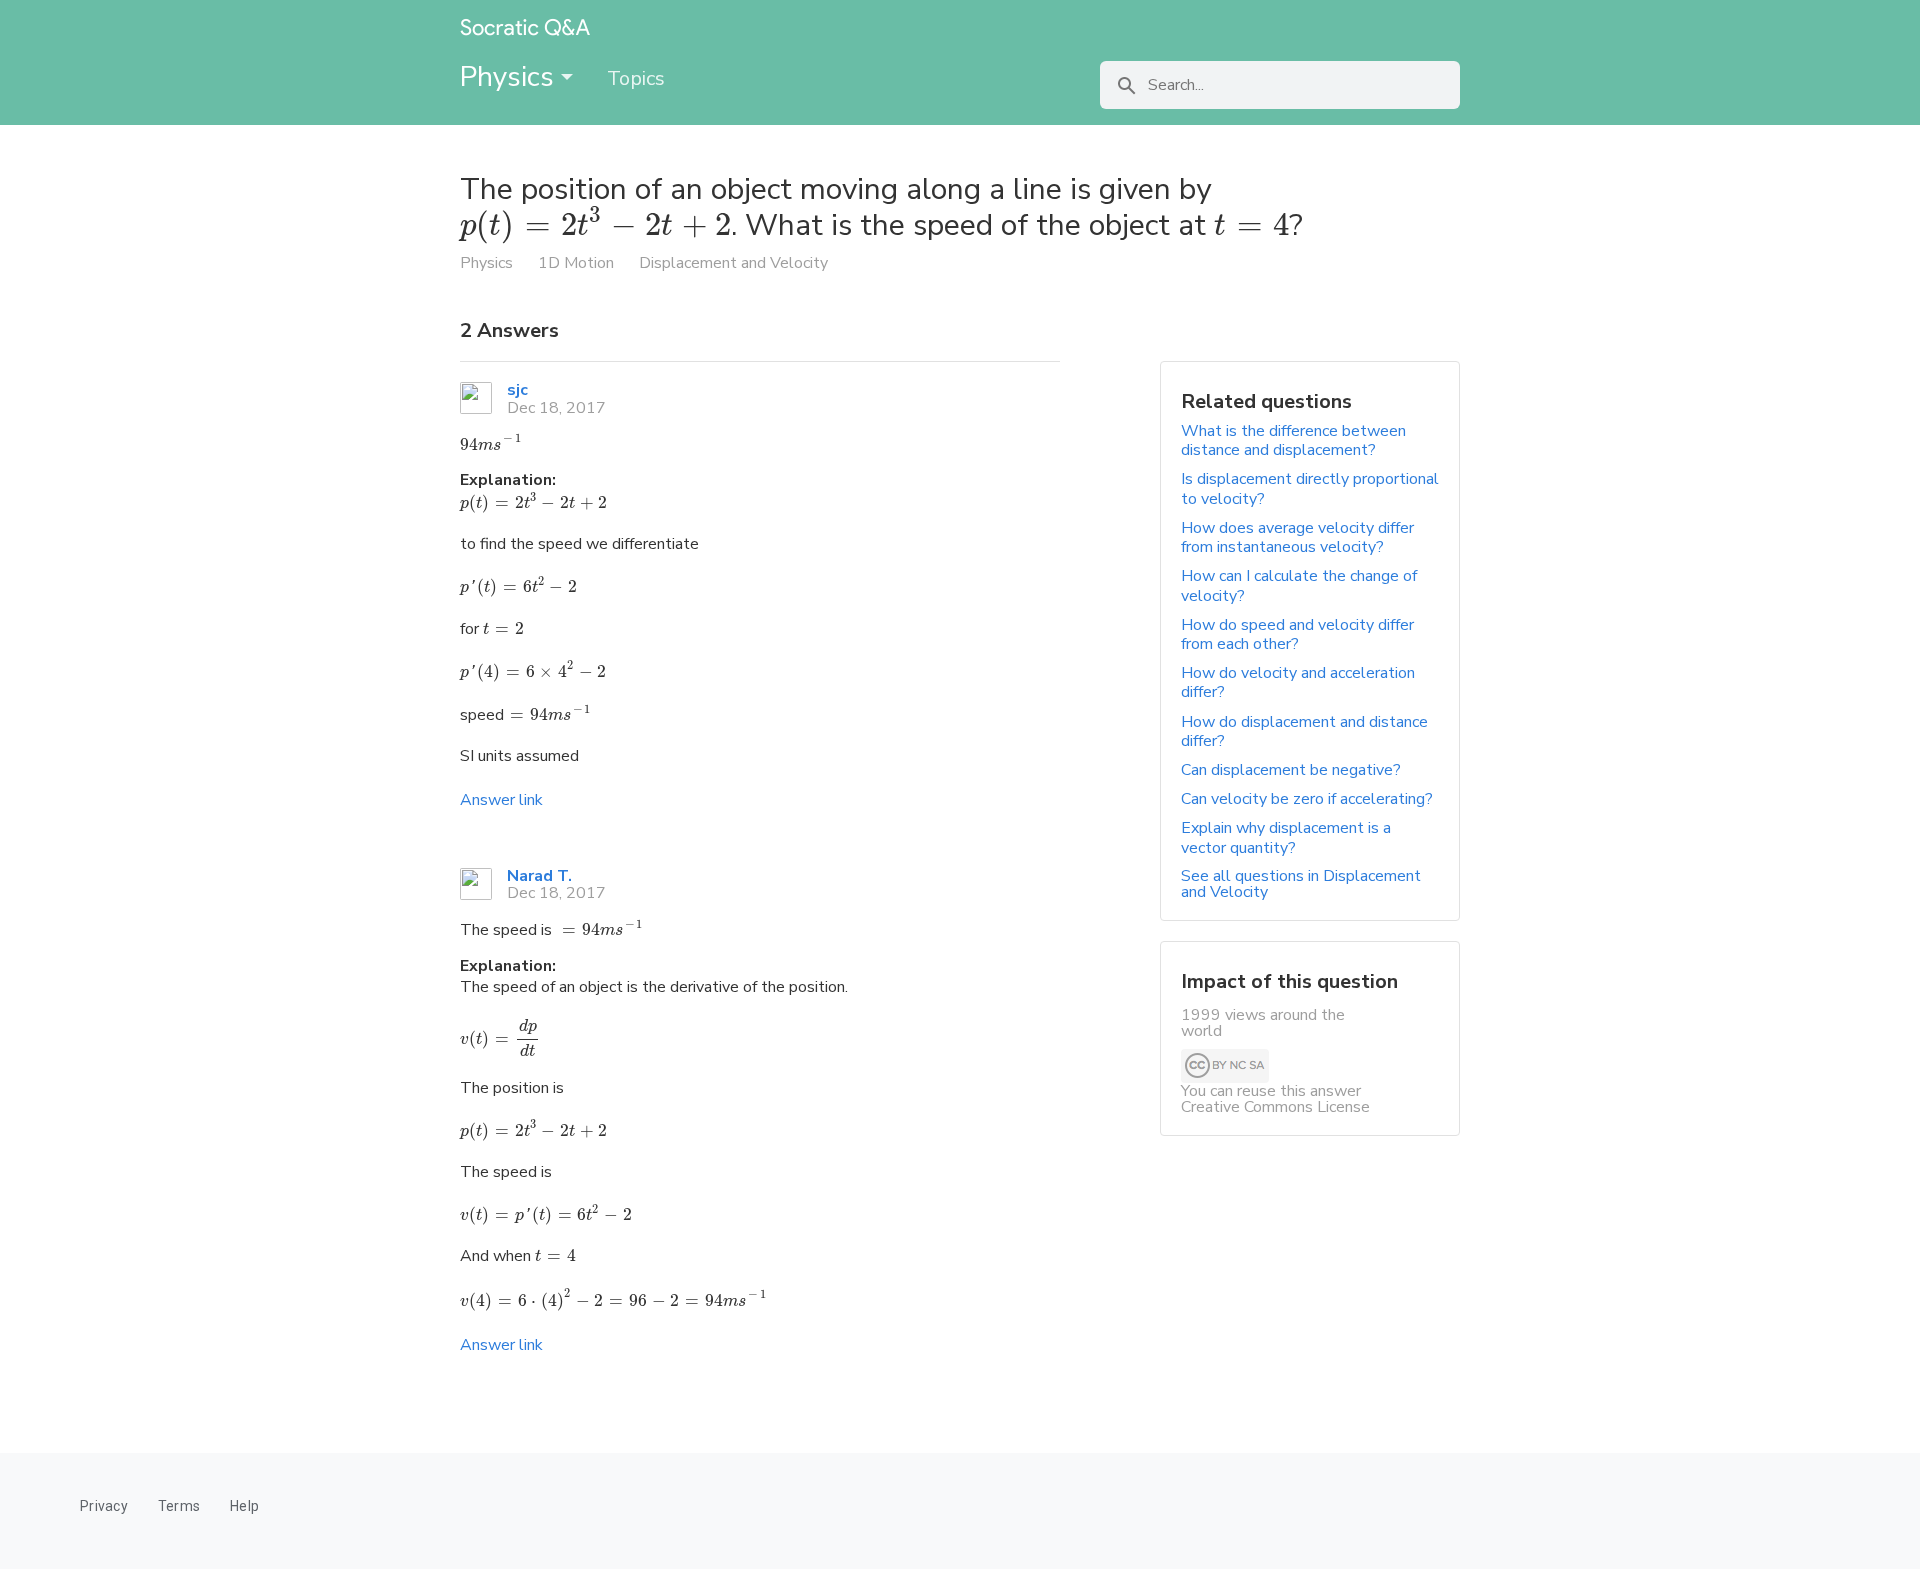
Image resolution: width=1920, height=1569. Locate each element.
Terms (179, 1506)
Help (244, 1506)
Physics (510, 77)
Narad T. (539, 876)
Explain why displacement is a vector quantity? (1286, 837)
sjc (517, 390)
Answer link (501, 800)
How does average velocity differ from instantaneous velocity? (1297, 537)
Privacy (104, 1506)
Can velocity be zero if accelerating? (1307, 799)
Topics (636, 78)
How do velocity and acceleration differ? (1298, 682)
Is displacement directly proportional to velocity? (1310, 488)
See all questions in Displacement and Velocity (1301, 884)
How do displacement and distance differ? (1304, 731)
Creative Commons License (1275, 1107)
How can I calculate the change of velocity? (1299, 585)
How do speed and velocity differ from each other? (1297, 634)
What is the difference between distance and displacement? (1293, 440)
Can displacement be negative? (1291, 770)
